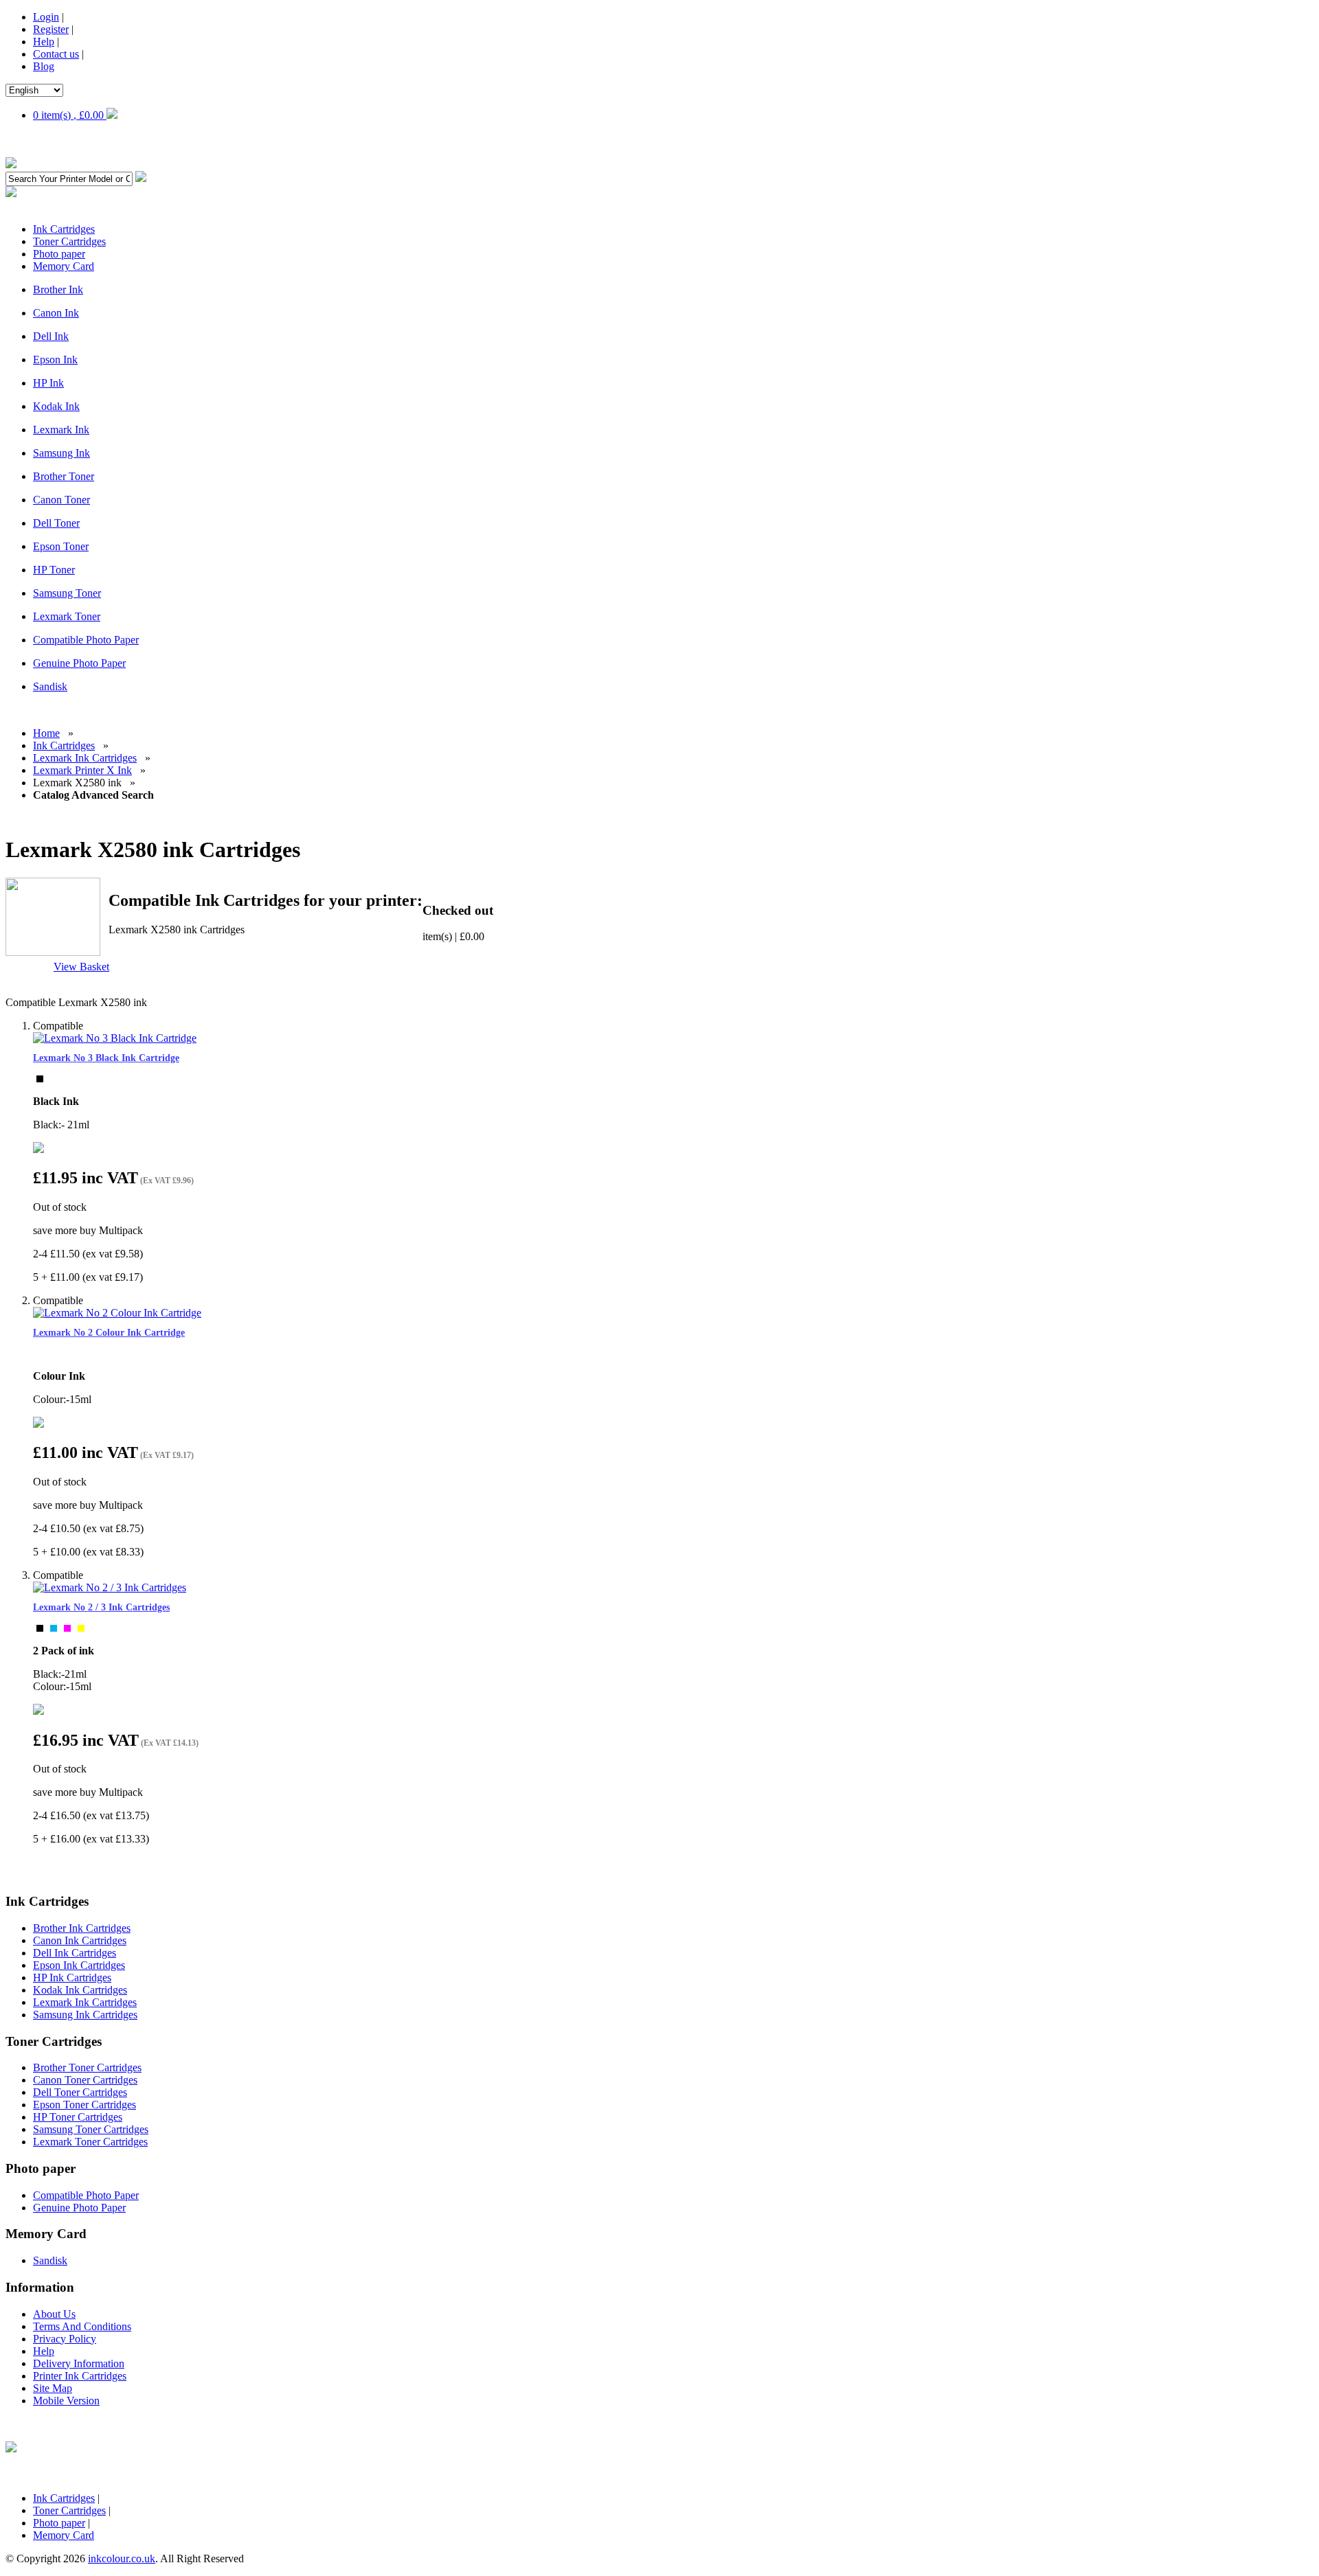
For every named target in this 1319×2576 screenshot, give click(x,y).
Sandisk (50, 686)
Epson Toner (61, 546)
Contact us (56, 54)
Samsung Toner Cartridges (91, 2129)
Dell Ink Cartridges (75, 1953)
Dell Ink (51, 336)
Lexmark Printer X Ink (82, 770)
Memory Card (64, 2535)
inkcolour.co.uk (122, 2558)
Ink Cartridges (64, 745)
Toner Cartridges (69, 2510)
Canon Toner (61, 500)
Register (51, 29)
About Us (54, 2314)
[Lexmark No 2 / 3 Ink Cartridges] (110, 1587)
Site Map (53, 2388)
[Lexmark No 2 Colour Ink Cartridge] (117, 1313)
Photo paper (59, 2523)
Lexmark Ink (61, 430)
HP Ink (48, 383)
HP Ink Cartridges (72, 1977)
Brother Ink (58, 289)
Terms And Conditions (82, 2326)
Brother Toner (64, 476)
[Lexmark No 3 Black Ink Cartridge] (115, 1038)
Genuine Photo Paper (79, 663)
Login (46, 17)
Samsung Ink (61, 453)
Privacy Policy (65, 2339)
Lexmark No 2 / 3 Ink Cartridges (101, 1607)
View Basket (81, 967)
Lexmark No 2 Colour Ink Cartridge (109, 1333)
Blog (44, 66)
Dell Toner (56, 523)
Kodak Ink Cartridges (80, 1990)
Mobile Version (66, 2401)
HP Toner (54, 570)
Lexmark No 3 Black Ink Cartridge (106, 1058)
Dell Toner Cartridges (80, 2092)
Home (46, 733)
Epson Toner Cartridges (84, 2105)
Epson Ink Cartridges (79, 1965)
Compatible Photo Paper (86, 640)
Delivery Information (79, 2363)
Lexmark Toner (67, 616)
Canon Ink (56, 313)
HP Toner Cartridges (78, 2117)
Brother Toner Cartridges (87, 2067)
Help (44, 42)
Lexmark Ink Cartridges (85, 758)
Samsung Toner (67, 593)
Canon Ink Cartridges (80, 1940)
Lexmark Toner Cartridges (90, 2142)
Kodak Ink (56, 406)
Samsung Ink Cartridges (85, 2015)
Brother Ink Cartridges (82, 1928)
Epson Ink (55, 360)
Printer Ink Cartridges (80, 2376)
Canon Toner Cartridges (85, 2080)
